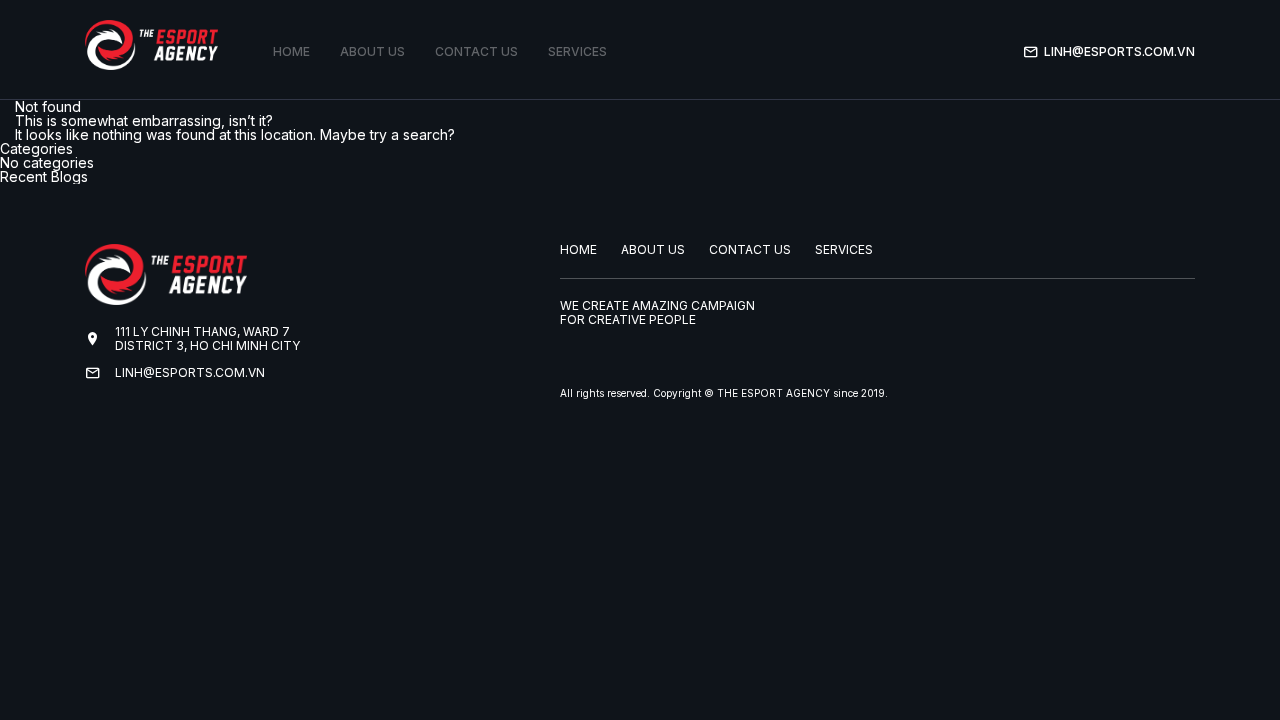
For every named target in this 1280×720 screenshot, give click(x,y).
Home (291, 51)
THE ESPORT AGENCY (773, 393)
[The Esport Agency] (151, 45)
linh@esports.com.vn (1119, 51)
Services (577, 51)
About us (372, 51)
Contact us (476, 51)
